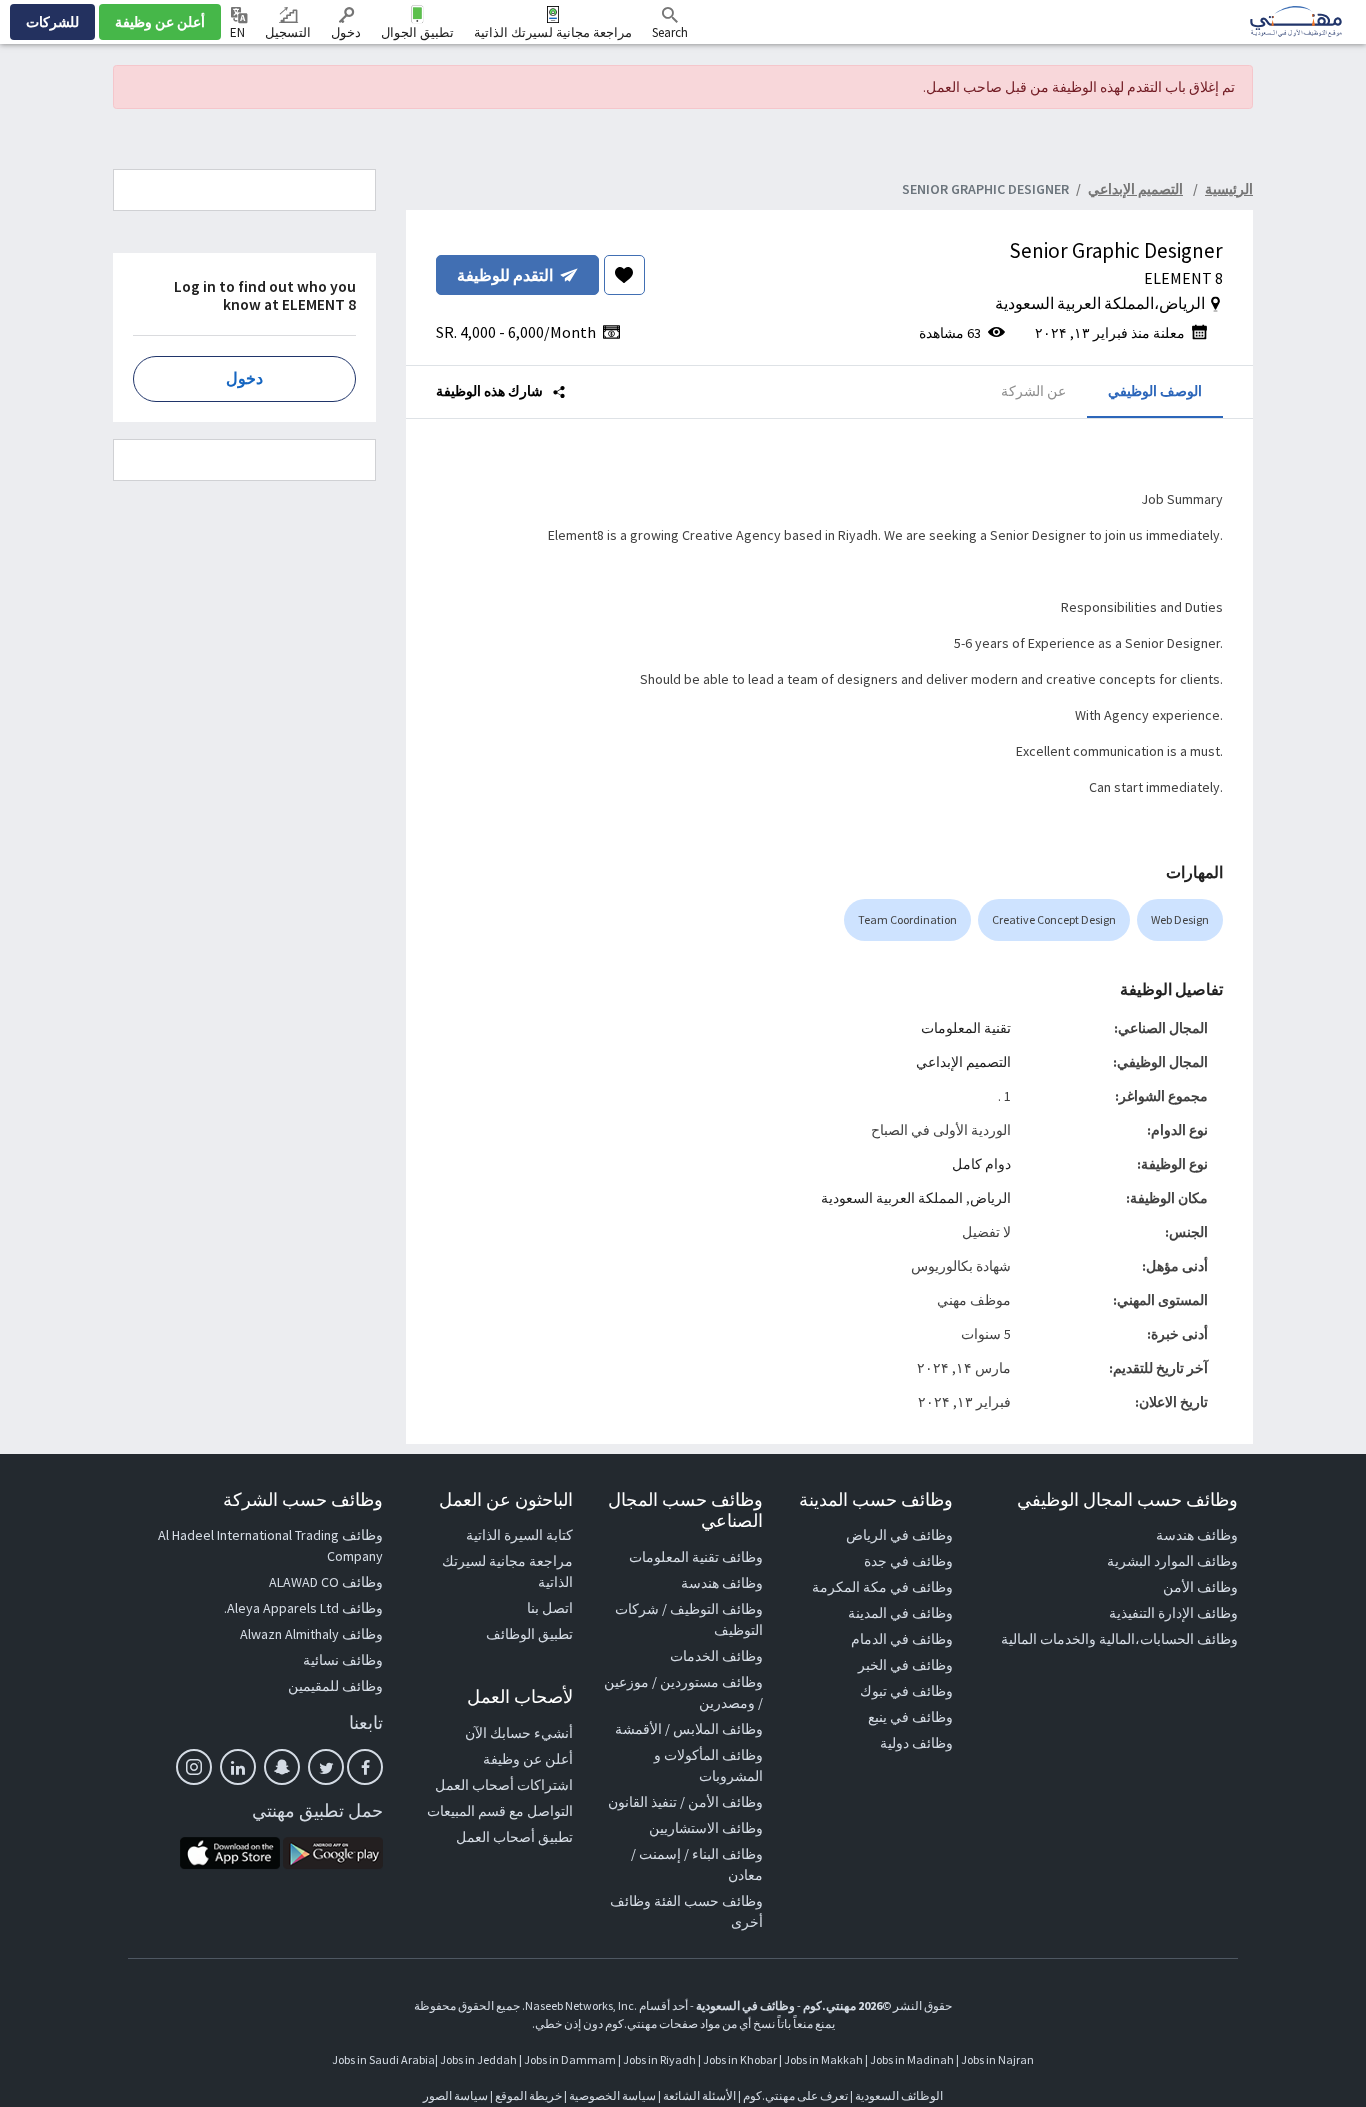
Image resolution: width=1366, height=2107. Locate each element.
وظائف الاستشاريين (706, 1828)
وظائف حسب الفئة (708, 1901)
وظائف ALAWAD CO (326, 1582)
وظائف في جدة (908, 1561)
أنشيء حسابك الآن (519, 1733)
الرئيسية (1229, 189)
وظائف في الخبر (905, 1665)
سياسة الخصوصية (612, 2095)
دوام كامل (981, 1164)
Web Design (1180, 919)
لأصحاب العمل (520, 1696)
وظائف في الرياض (899, 1535)
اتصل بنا (550, 1608)
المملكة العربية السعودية (892, 1198)
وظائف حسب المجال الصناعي (685, 1510)
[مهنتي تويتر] (326, 1767)
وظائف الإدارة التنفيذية (1173, 1613)
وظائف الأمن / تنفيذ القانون (685, 1802)
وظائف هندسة (1197, 1535)
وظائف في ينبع (910, 1717)
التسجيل (288, 32)
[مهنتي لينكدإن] (238, 1767)
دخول (346, 32)
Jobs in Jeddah (478, 2059)
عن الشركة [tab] (1033, 390)
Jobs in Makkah (823, 2059)
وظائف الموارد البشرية (1172, 1561)
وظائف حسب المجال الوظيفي (1127, 1499)
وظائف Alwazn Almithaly (311, 1634)
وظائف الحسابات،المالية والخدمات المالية (1119, 1639)
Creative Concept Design (1054, 919)
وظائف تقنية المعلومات (696, 1557)
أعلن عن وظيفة (160, 22)
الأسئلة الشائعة (699, 2095)
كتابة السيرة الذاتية (519, 1535)
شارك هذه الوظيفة (491, 390)
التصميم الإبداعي (963, 1062)
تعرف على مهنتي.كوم (794, 2095)
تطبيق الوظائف (529, 1634)
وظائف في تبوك (906, 1691)
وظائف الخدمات (716, 1656)
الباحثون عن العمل (506, 1499)
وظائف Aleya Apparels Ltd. (303, 1608)
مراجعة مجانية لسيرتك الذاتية (553, 32)
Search (670, 32)
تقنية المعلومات (966, 1028)
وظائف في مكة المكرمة (882, 1587)
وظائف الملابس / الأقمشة (689, 1729)
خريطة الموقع (528, 2095)
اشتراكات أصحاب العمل (504, 1785)
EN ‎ (239, 32)
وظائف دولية (916, 1743)
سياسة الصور (455, 2095)
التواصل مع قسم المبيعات (500, 1811)
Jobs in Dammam (570, 2059)
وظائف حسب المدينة (876, 1499)
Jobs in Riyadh (659, 2059)
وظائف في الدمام (902, 1639)
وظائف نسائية (343, 1660)
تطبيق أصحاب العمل (514, 1837)
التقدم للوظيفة (505, 275)
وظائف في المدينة (900, 1613)
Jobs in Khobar (740, 2059)
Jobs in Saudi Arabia (383, 2059)
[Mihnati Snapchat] (282, 1767)
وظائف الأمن (1200, 1587)
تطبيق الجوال (417, 32)
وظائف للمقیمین (335, 1686)
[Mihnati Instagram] (194, 1767)
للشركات (52, 22)
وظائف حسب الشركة (303, 1499)
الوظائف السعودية (899, 2095)
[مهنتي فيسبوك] (365, 1767)
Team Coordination (907, 919)
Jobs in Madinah (912, 2059)
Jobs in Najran (997, 2059)
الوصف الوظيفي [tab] (1155, 390)
